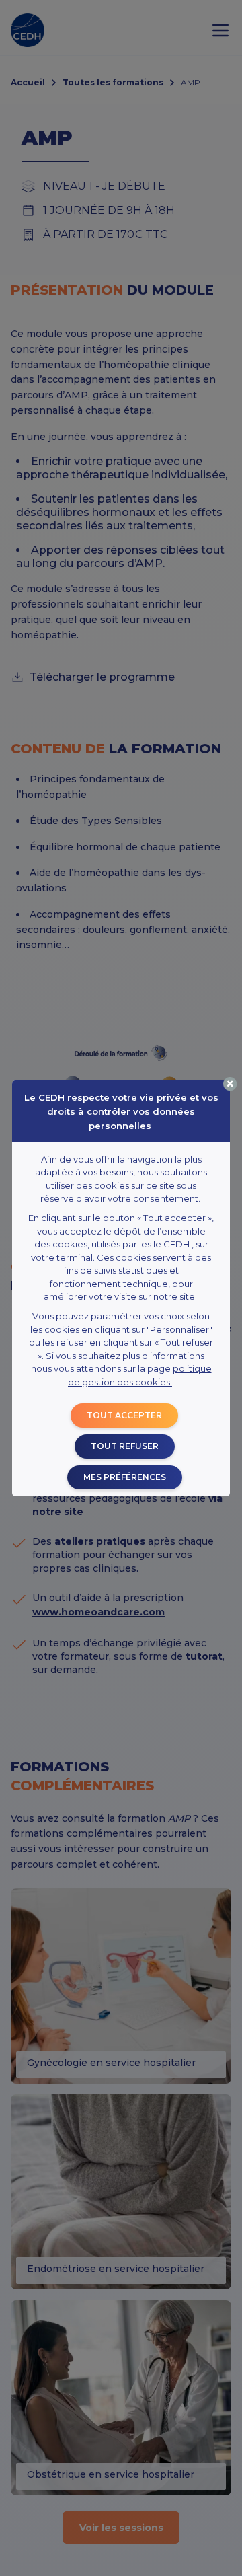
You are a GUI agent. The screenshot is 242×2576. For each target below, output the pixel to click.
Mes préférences (125, 1477)
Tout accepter (124, 1415)
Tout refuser (125, 1446)
